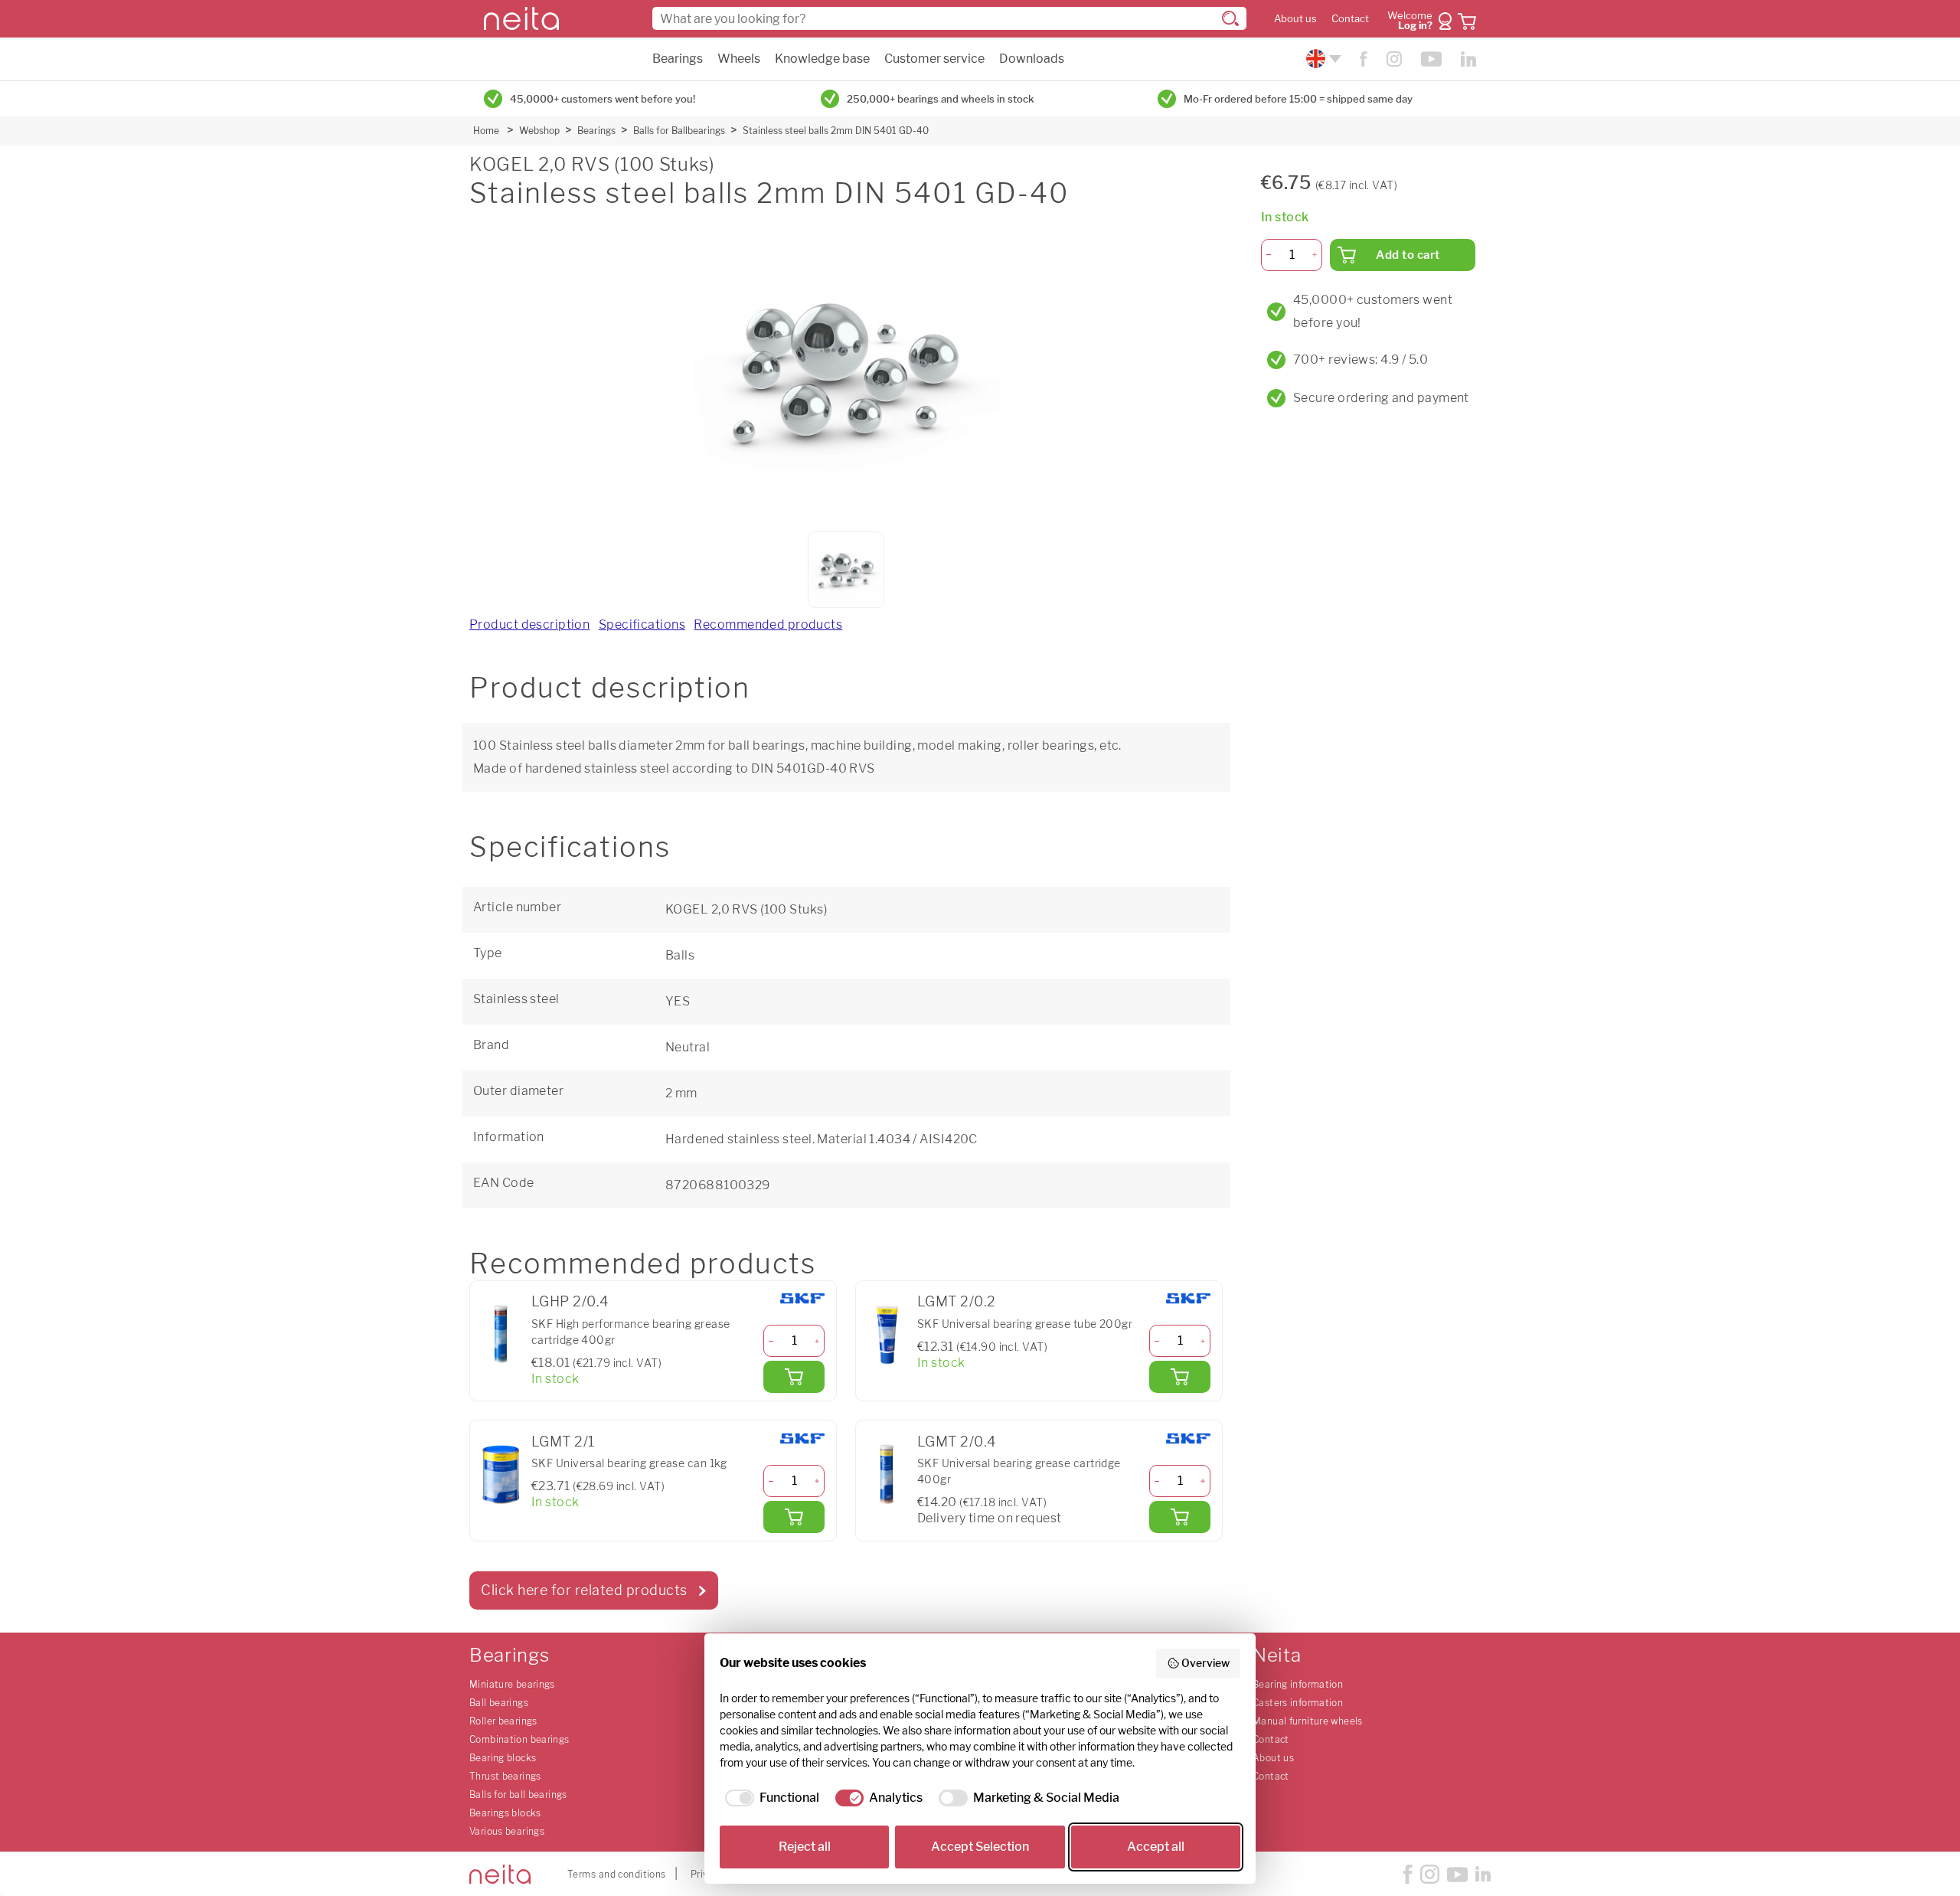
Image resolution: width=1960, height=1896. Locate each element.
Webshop (539, 131)
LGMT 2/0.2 (956, 1301)
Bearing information (1298, 1684)
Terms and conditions (617, 1874)
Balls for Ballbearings (679, 131)
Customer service (934, 59)
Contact (1350, 19)
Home (486, 131)
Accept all (1156, 1847)
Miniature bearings (512, 1684)
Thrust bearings (505, 1776)
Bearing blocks (503, 1758)
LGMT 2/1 (563, 1442)
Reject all (805, 1847)
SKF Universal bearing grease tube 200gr (1025, 1324)
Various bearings (507, 1831)
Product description (529, 624)
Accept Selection (980, 1847)
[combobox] (949, 18)
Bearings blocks (505, 1813)
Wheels (739, 59)
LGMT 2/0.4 (956, 1442)
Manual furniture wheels (1308, 1721)
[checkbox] (769, 1798)
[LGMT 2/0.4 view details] (887, 1474)
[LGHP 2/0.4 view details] (501, 1335)
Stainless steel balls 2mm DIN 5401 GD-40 (836, 131)
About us (1295, 19)
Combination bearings (519, 1739)
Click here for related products (584, 1590)
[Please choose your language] (1322, 59)
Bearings (678, 59)
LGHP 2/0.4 (570, 1301)
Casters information (1298, 1703)
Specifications (642, 624)
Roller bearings (503, 1721)
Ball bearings (499, 1703)
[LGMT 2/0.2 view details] (887, 1335)
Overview (1205, 1663)
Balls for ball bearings (518, 1795)
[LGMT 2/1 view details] (501, 1474)
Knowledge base (822, 59)
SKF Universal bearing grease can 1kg (629, 1463)
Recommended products (768, 624)
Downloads (1032, 59)
